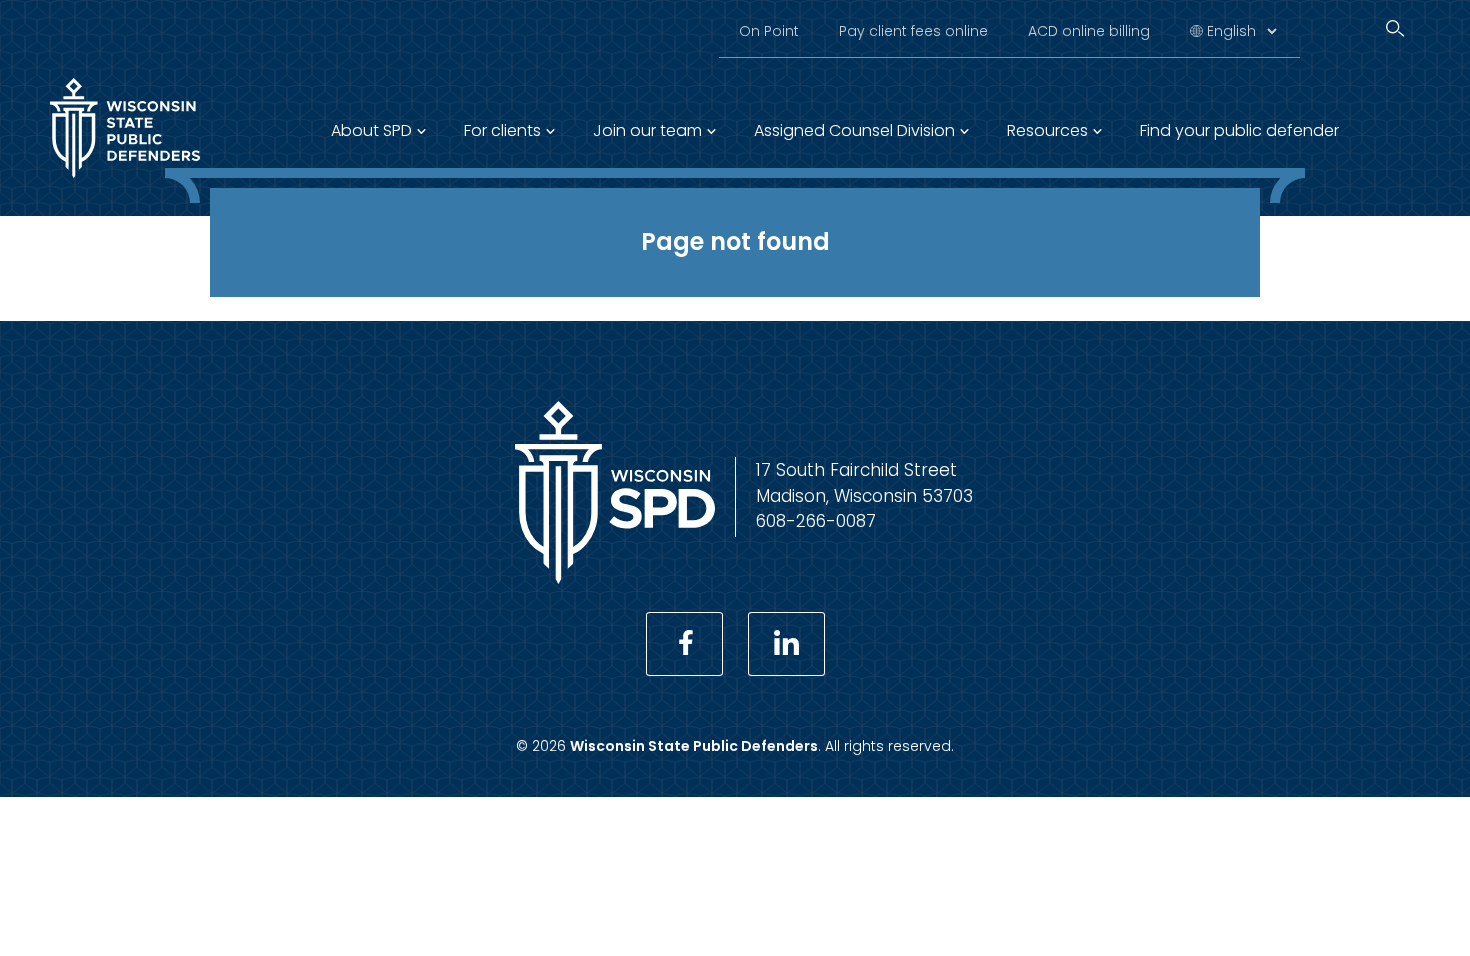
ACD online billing (1089, 31)
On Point (769, 31)
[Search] (1395, 28)
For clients (502, 130)
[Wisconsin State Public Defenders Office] (125, 182)
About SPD (371, 130)
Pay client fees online (913, 31)
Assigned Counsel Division (854, 130)
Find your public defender (1239, 130)
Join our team (647, 130)
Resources (1047, 130)
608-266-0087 (816, 521)
